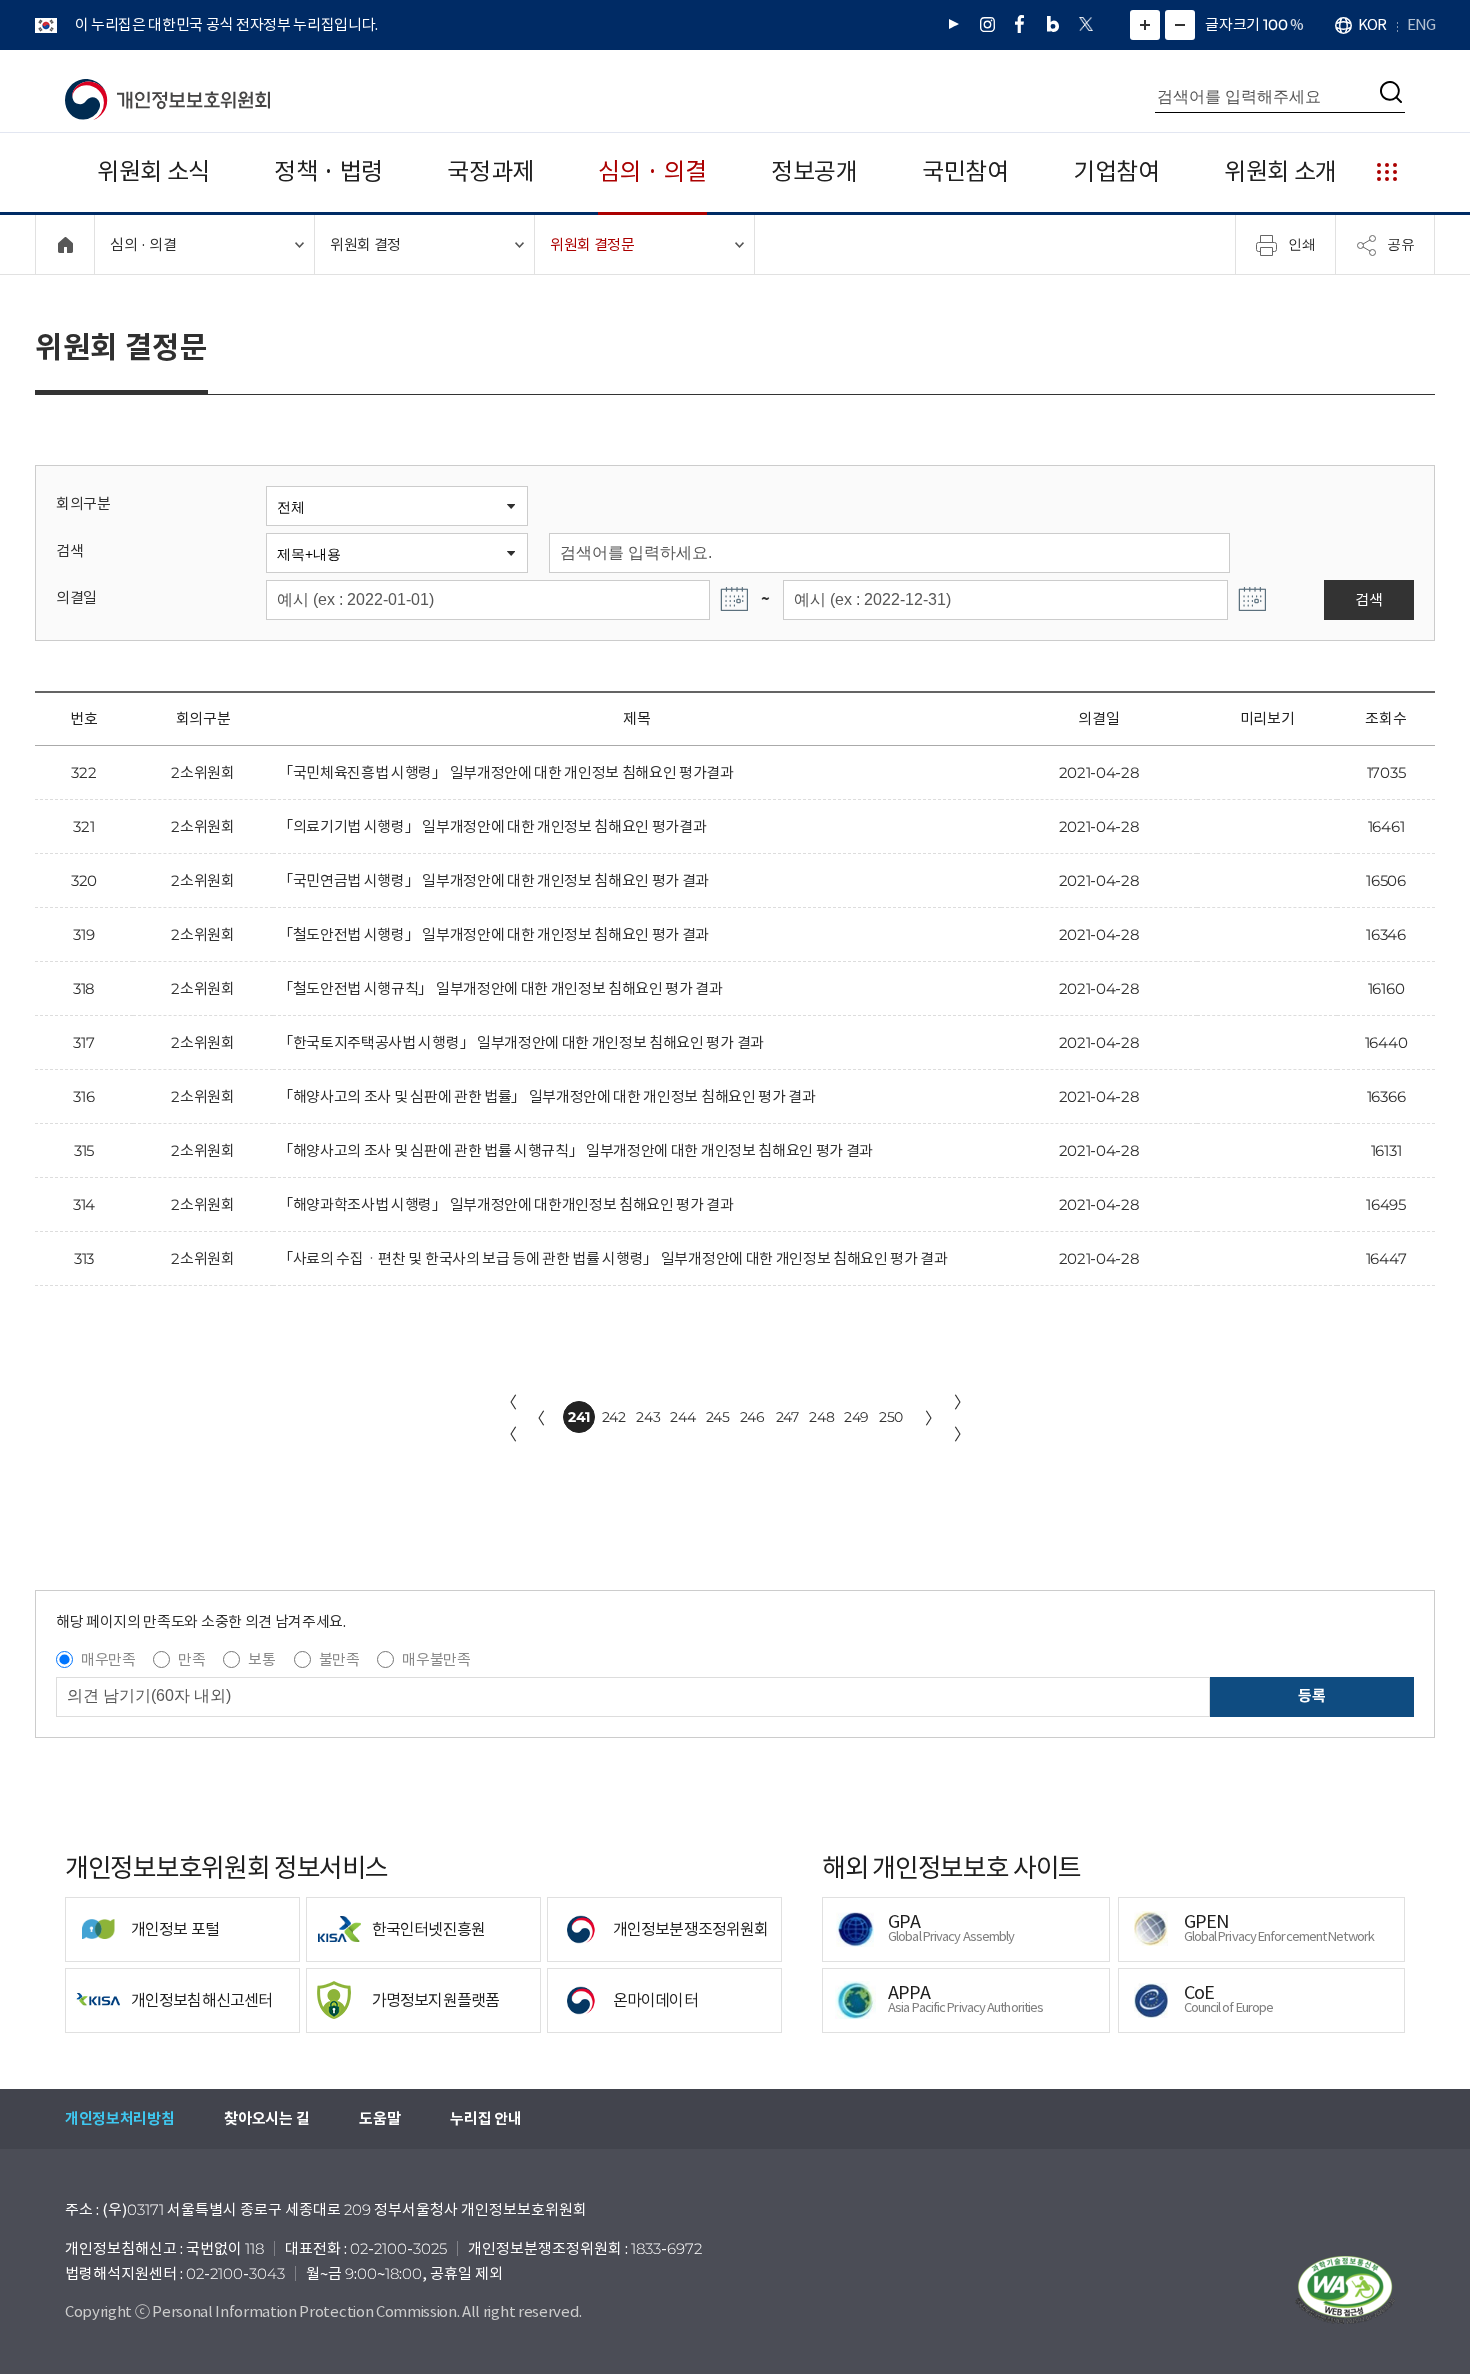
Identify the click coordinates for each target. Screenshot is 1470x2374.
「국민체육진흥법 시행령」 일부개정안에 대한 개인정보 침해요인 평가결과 (506, 772)
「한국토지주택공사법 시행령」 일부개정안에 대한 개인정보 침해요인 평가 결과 (521, 1042)
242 (614, 1417)
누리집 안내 (485, 2118)
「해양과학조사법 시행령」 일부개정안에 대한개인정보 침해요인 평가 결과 (506, 1204)
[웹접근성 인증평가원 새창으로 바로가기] (1345, 2290)
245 (718, 1417)
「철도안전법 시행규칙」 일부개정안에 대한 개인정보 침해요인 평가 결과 (500, 988)
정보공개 (814, 171)
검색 (69, 550)
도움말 (379, 2118)
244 (682, 1417)
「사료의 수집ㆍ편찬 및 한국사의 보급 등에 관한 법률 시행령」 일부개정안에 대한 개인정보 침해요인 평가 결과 (613, 1258)
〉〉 (962, 1418)
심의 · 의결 (652, 171)
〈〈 (509, 1418)
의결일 (76, 597)
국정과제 (490, 171)
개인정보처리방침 (119, 2118)
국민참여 (965, 171)
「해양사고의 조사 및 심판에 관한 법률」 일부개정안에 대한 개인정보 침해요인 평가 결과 (547, 1096)
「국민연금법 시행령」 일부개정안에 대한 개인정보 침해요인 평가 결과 (493, 880)
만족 (191, 1659)
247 (787, 1417)
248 (821, 1417)
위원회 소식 (153, 171)
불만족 (339, 1659)
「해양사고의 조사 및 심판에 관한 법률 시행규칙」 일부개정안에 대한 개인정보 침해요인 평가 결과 (575, 1150)
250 (891, 1417)
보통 (261, 1659)
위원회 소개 (1280, 171)
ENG (1421, 24)
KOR (1372, 24)
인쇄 (1302, 244)
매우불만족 (436, 1659)
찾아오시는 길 (266, 2118)
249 (856, 1417)
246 (752, 1417)
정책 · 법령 (328, 171)
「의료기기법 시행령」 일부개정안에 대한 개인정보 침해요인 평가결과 (492, 826)
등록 (1311, 1695)
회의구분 (83, 503)
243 (648, 1417)
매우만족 (108, 1659)
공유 (1401, 244)
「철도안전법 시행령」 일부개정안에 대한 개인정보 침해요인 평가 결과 (493, 934)
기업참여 (1116, 171)
